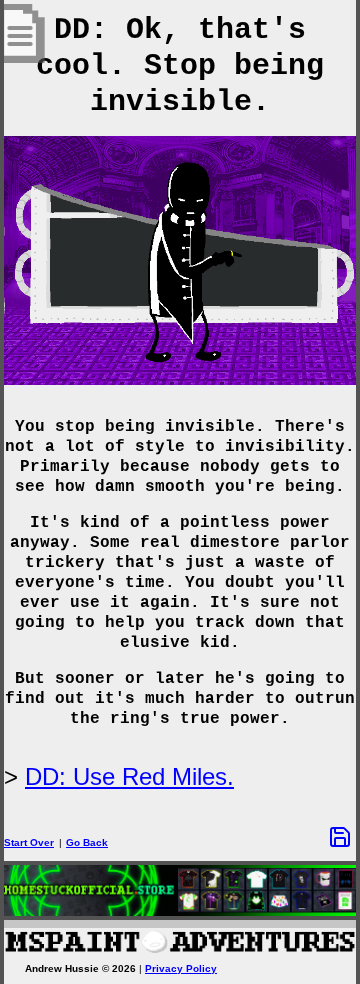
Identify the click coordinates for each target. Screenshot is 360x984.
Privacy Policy (181, 968)
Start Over (29, 842)
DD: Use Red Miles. (129, 776)
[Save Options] (340, 837)
